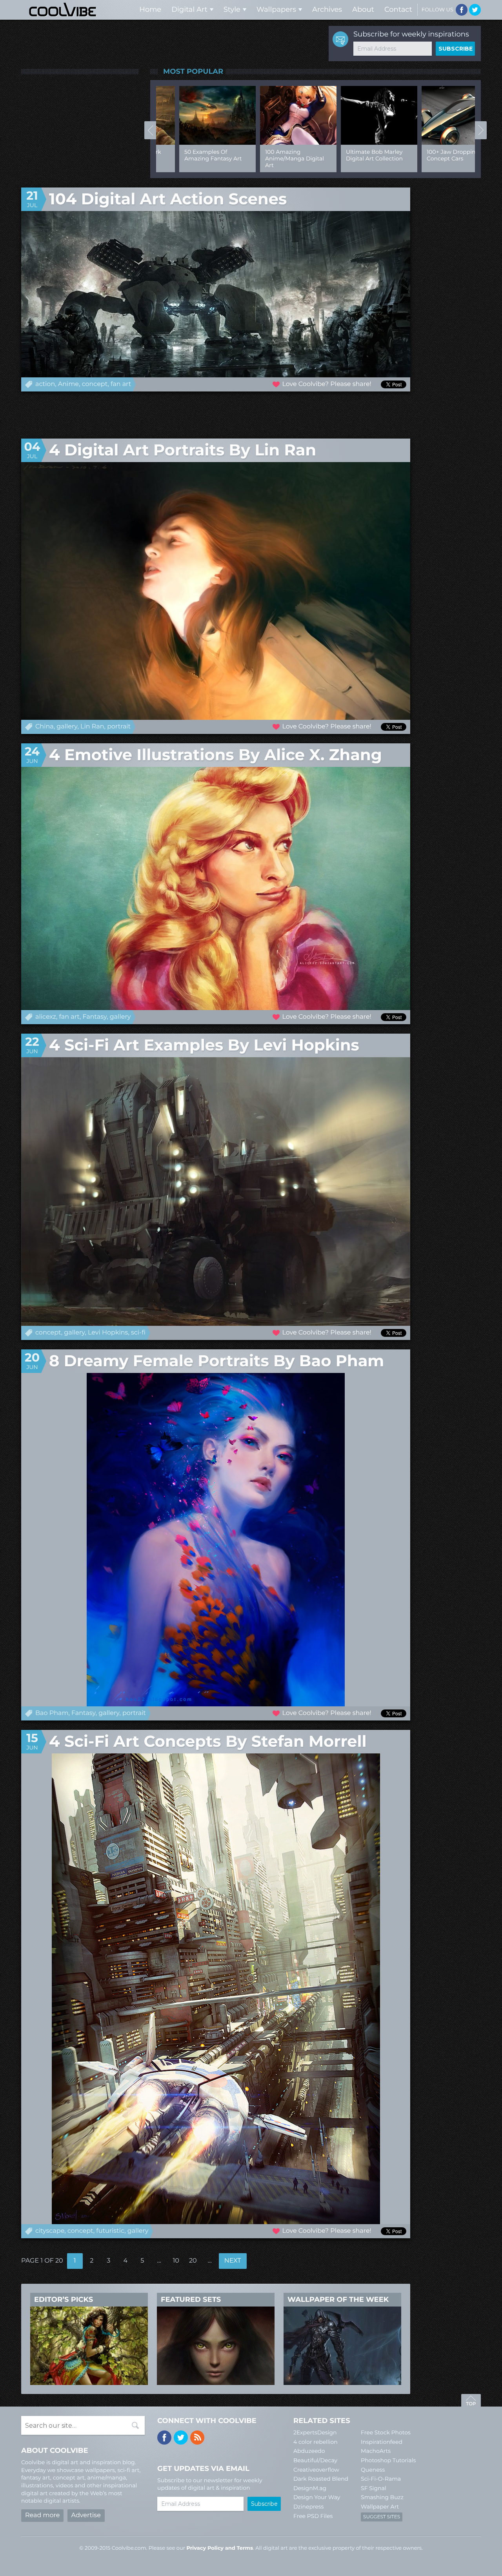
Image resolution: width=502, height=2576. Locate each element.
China (45, 727)
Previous (150, 130)
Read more (42, 2515)
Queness (373, 2470)
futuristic (110, 2231)
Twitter (475, 10)
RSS (197, 2438)
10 (176, 2261)
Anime (68, 384)
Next (481, 130)
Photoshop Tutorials (388, 2460)
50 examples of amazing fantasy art (190, 155)
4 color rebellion (316, 2442)
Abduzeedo (309, 2451)
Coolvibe (63, 10)
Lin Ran (92, 727)
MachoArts (376, 2451)
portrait (119, 727)
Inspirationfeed (382, 2442)
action (45, 384)
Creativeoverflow (316, 2470)
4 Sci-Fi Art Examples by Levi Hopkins (204, 1045)
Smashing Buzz (382, 2497)
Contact (398, 9)
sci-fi (138, 1333)
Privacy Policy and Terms (220, 2548)
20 (193, 2261)
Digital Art (189, 9)
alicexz (46, 1017)
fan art (121, 384)
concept (95, 384)
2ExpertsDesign (315, 2432)
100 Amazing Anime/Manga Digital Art (271, 158)
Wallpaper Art (380, 2507)
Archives (327, 9)
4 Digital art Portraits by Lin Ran (183, 450)
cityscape (50, 2231)
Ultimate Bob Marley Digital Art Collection (351, 155)
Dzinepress (308, 2507)
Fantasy (95, 1017)
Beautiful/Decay (315, 2460)
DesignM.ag (310, 2488)
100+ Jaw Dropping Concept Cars (430, 155)
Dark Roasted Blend (321, 2479)
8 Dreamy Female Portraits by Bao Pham (216, 1361)
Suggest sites (382, 2517)
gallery (67, 727)
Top (471, 2401)
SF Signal (374, 2488)
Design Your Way (317, 2497)
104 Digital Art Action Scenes (168, 199)
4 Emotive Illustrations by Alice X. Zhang (216, 755)
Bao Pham (52, 1713)
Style (232, 9)
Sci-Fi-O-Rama (381, 2479)
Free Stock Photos (386, 2432)
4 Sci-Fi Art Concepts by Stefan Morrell (208, 1741)
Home (150, 9)
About (363, 9)
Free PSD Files (313, 2516)
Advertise (86, 2515)
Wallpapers (276, 9)
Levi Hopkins (108, 1333)
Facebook (462, 10)
